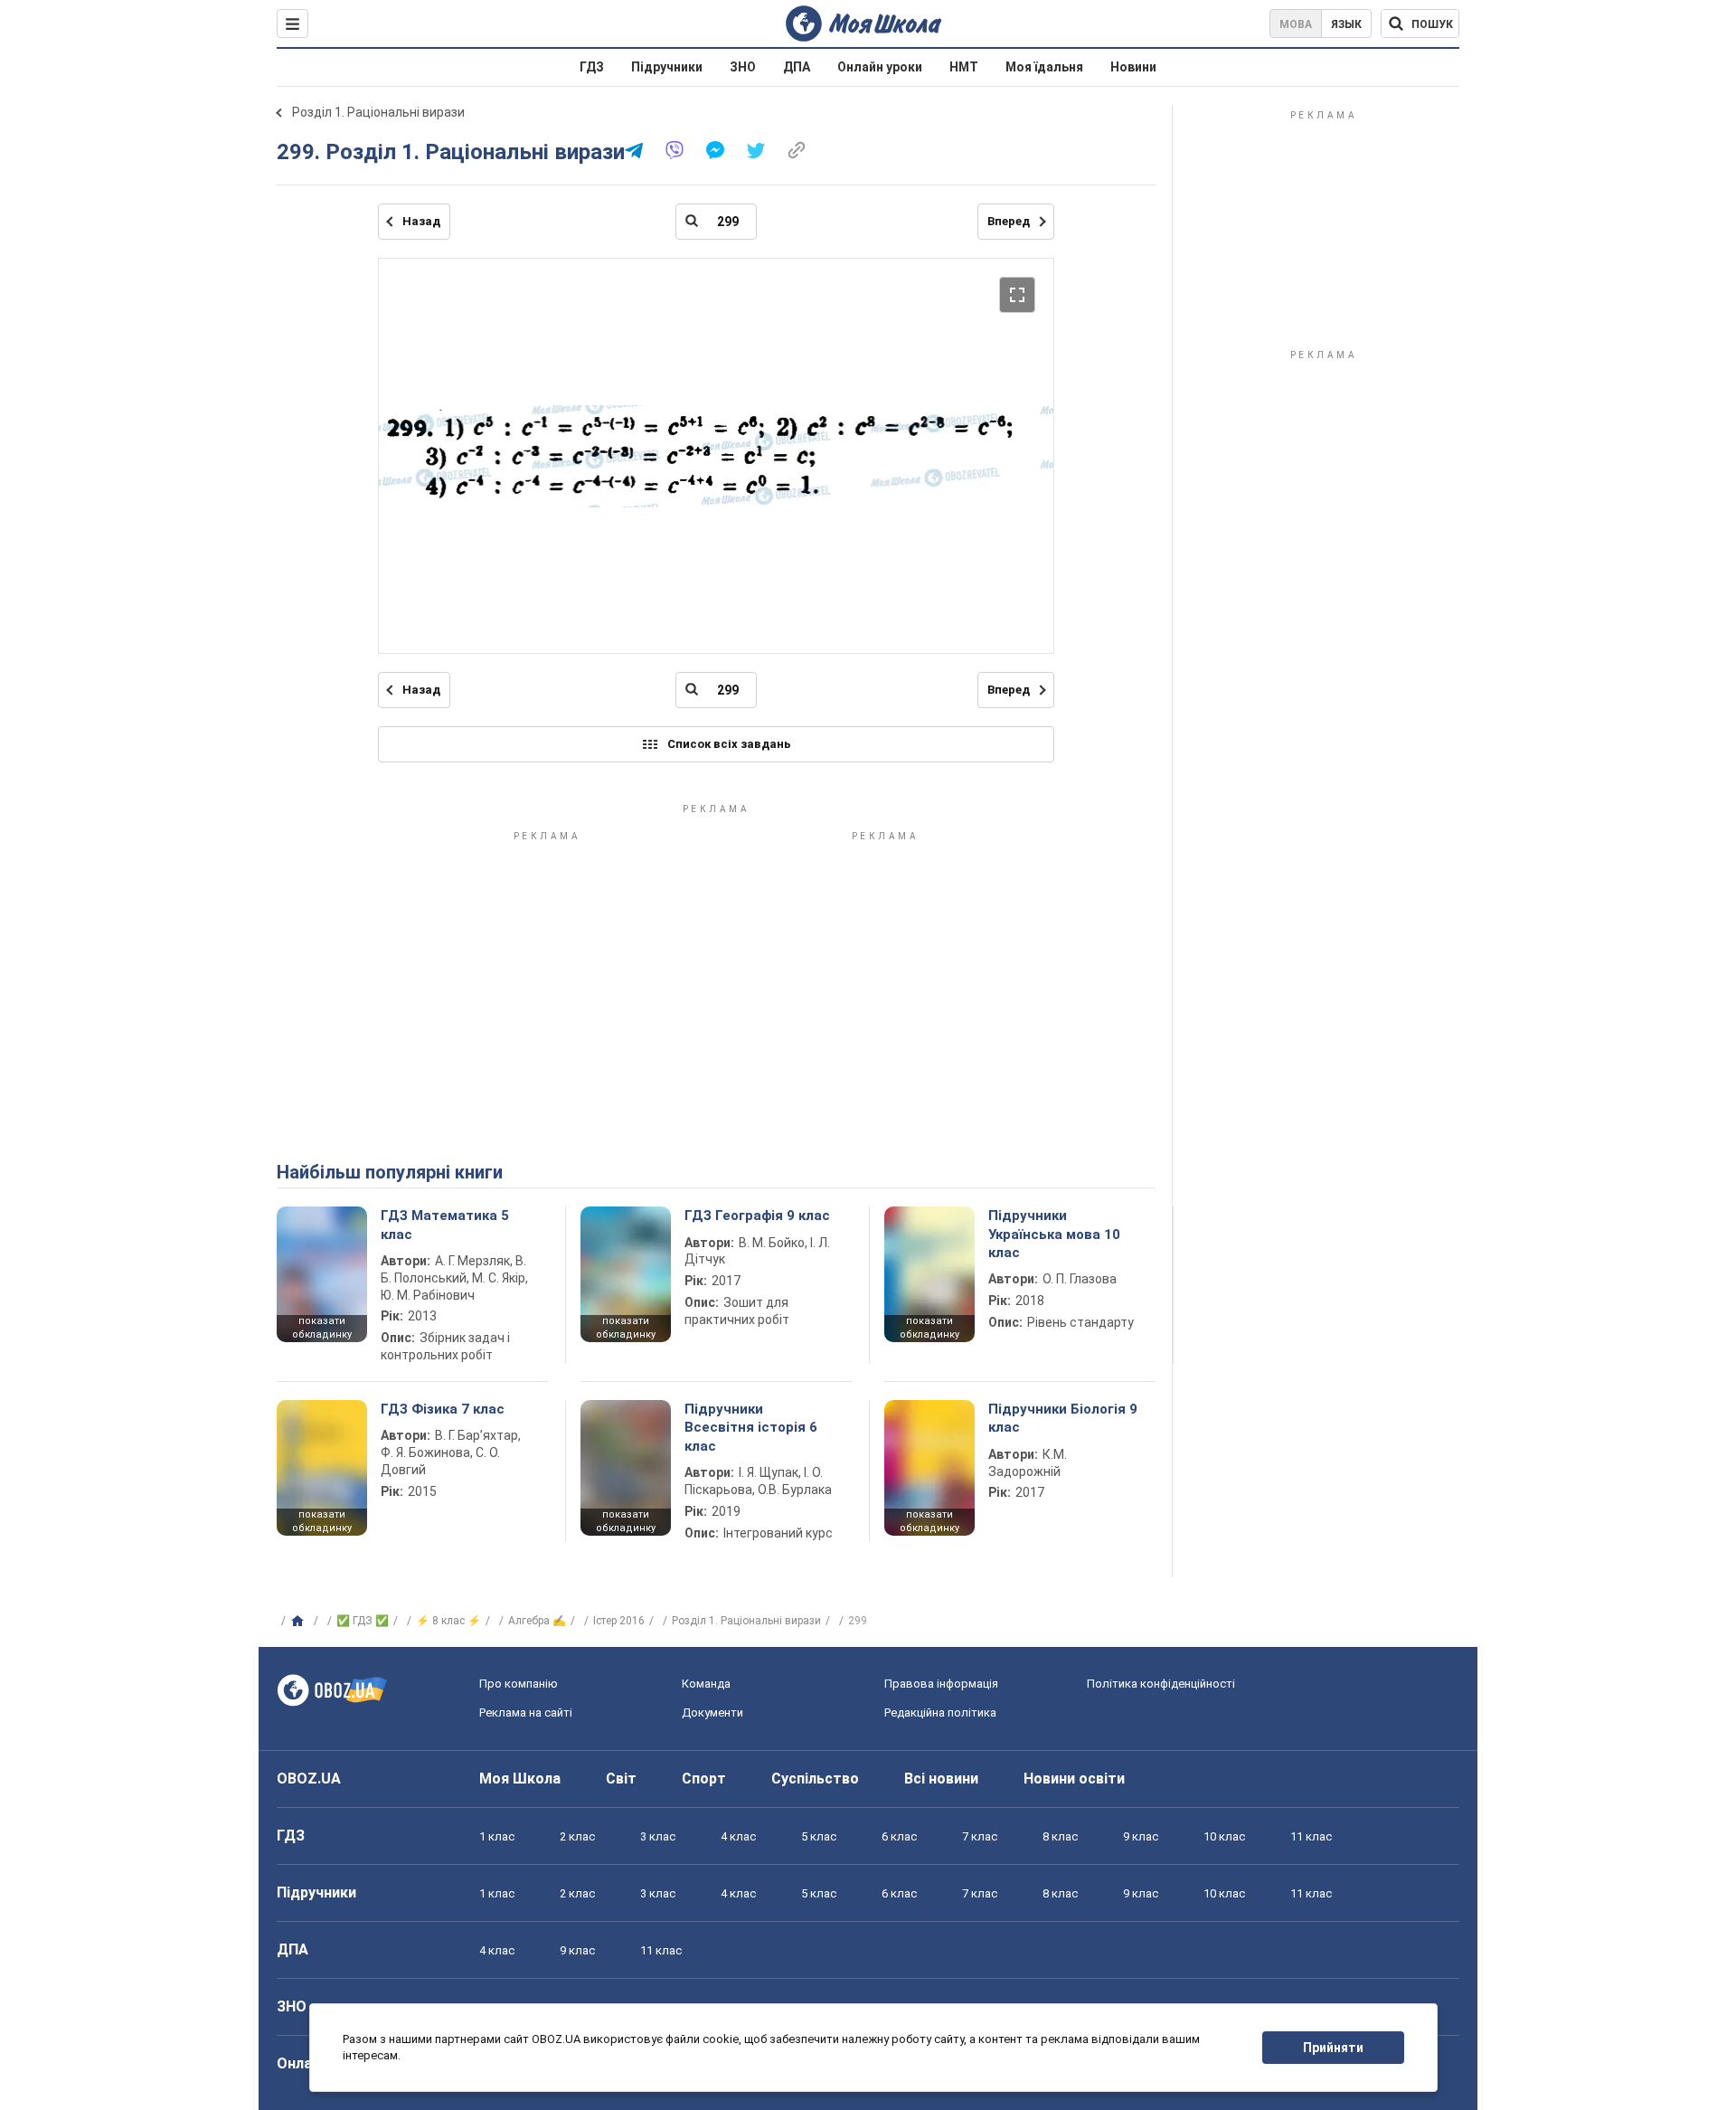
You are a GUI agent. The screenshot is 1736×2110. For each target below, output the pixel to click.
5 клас (819, 1836)
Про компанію (519, 1684)
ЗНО (743, 67)
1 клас (497, 1836)
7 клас (980, 1836)
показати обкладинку (322, 1328)
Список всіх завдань (729, 744)
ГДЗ (592, 67)
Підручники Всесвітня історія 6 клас (751, 1428)
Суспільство (815, 1779)
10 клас (1224, 1836)
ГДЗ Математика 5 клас (445, 1225)
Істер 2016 (619, 1621)
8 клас (1060, 1836)
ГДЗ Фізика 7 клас (443, 1409)
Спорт (704, 1779)
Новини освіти (1074, 1779)
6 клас (899, 1836)
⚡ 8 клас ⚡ (448, 1621)
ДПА (797, 67)
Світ (621, 1779)
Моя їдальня (1044, 67)
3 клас (658, 1836)
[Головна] (300, 1622)
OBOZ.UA (309, 1779)
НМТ (964, 67)
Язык (1346, 24)
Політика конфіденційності (1161, 1684)
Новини (1133, 67)
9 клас (1141, 1836)
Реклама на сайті (526, 1713)
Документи (712, 1713)
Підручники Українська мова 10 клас (1054, 1234)
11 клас (1311, 1836)
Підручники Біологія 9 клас (1063, 1418)
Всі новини (941, 1779)
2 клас (577, 1836)
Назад (421, 221)
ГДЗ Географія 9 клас (757, 1216)
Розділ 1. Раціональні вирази (378, 112)
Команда (706, 1684)
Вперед (1009, 221)
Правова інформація (941, 1684)
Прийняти (1333, 2048)
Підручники (667, 67)
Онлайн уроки (880, 67)
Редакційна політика (940, 1713)
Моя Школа (520, 1779)
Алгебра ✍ (537, 1621)
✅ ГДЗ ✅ (363, 1621)
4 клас (738, 1836)
